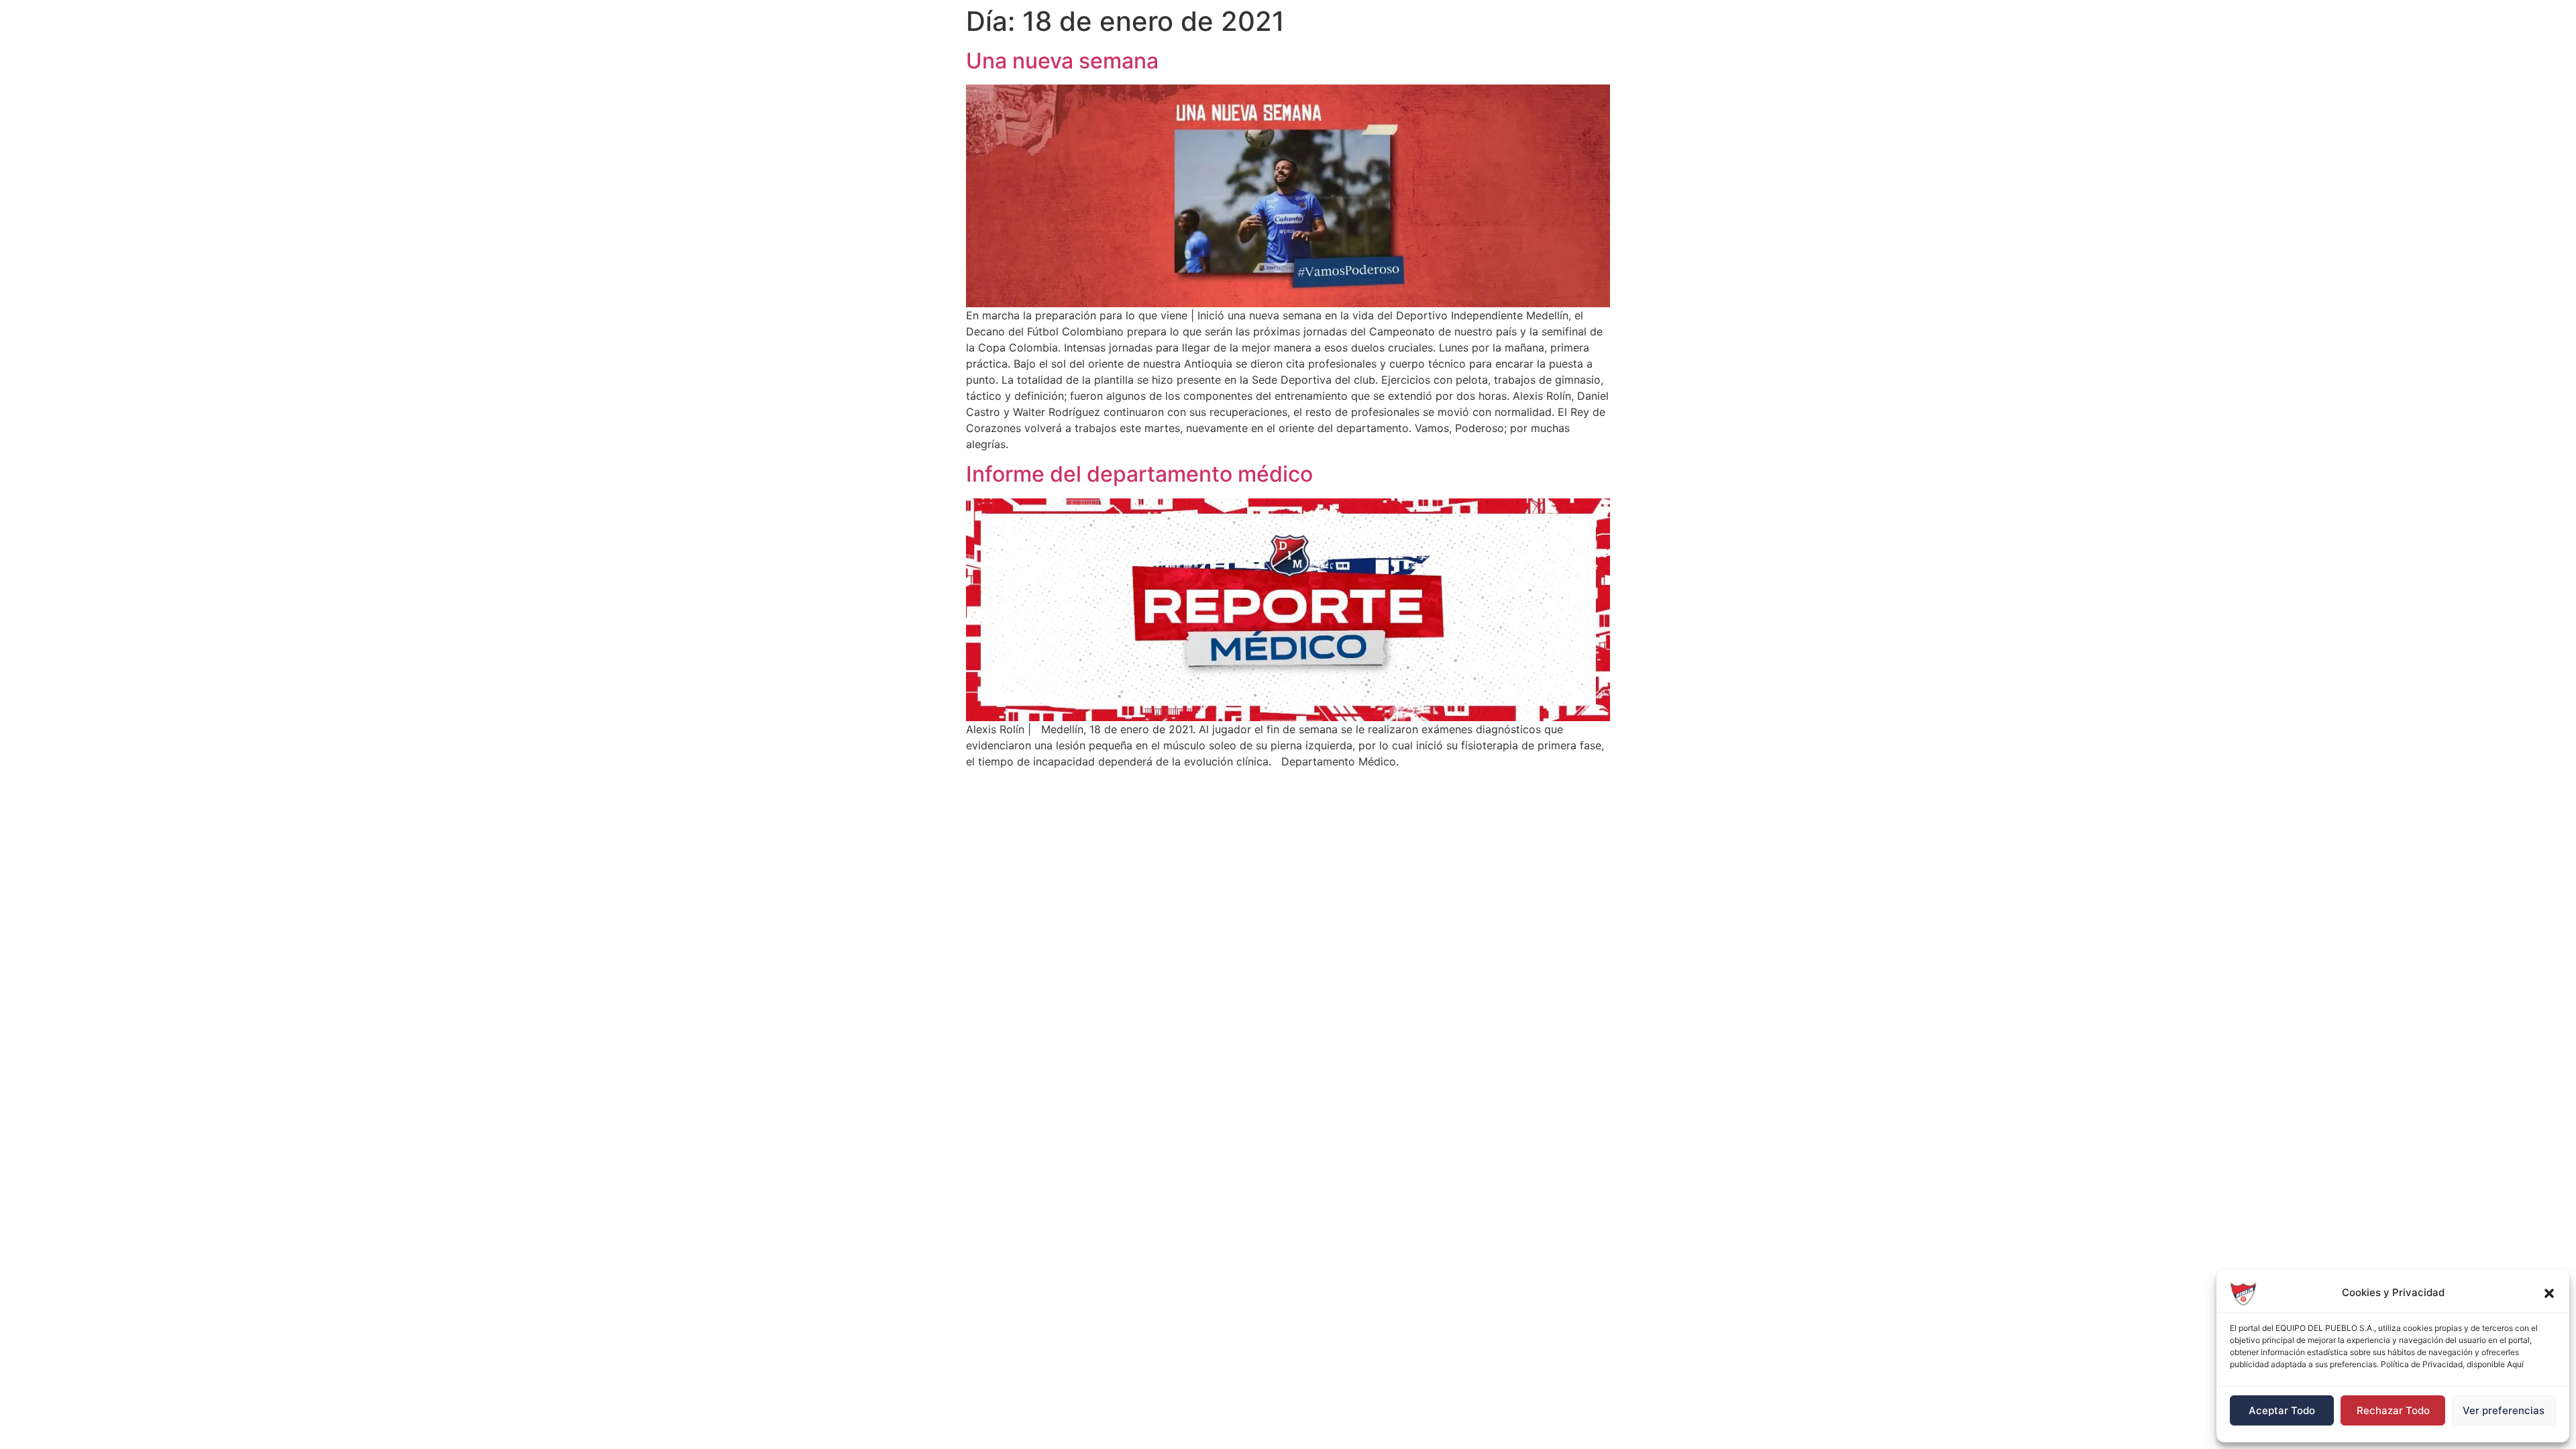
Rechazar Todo (2393, 1410)
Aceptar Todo (2282, 1410)
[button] (2549, 1293)
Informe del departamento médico (1139, 474)
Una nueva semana (1062, 61)
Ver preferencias (2504, 1410)
